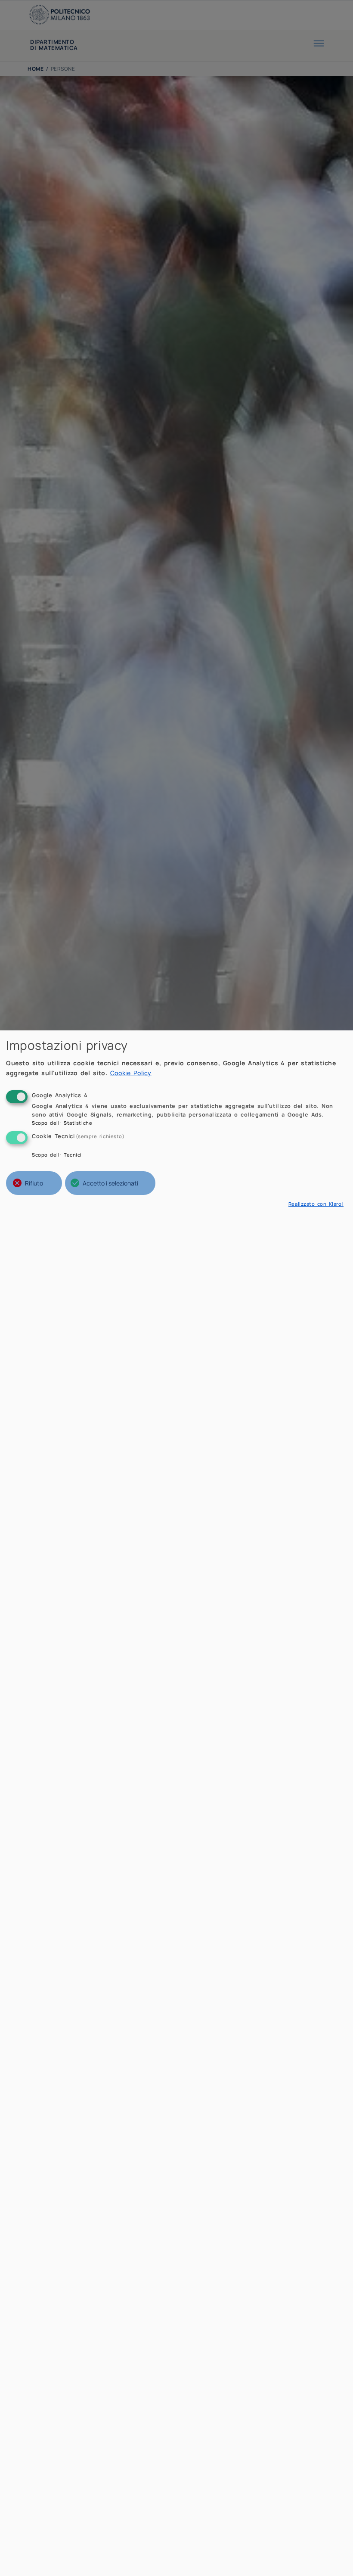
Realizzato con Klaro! (316, 1204)
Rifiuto (34, 1183)
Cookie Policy (131, 1073)
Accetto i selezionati (110, 1183)
